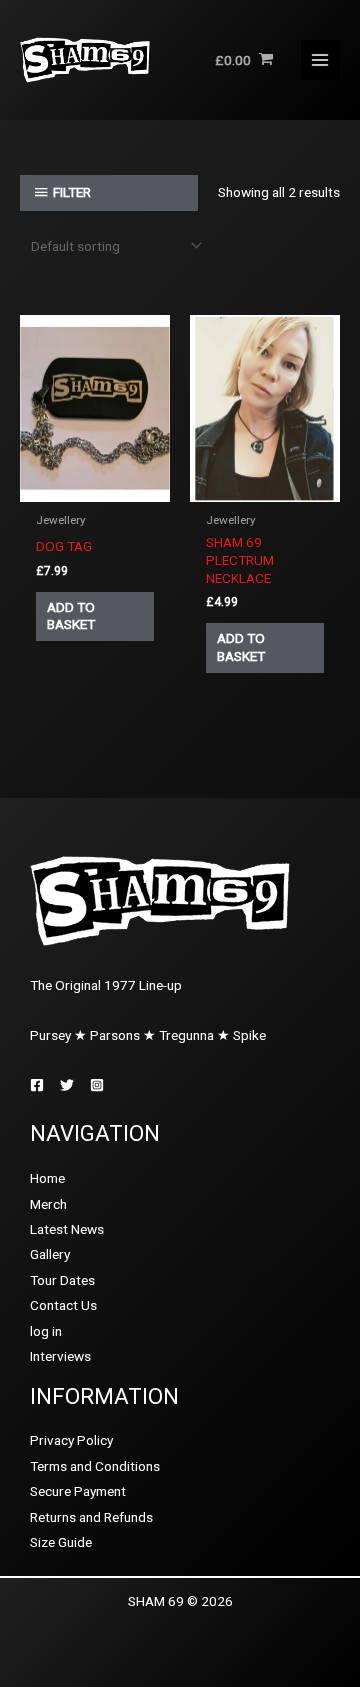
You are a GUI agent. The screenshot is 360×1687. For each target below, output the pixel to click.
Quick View (95, 487)
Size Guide (61, 1542)
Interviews (60, 1356)
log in (46, 1331)
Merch (48, 1204)
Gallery (50, 1254)
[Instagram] (97, 1085)
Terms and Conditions (95, 1466)
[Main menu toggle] (320, 59)
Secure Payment (78, 1491)
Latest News (67, 1229)
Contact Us (63, 1305)
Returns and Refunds (91, 1517)
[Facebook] (37, 1085)
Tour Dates (62, 1280)
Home (47, 1178)
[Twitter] (67, 1085)
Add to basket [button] (71, 616)
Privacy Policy (71, 1440)
